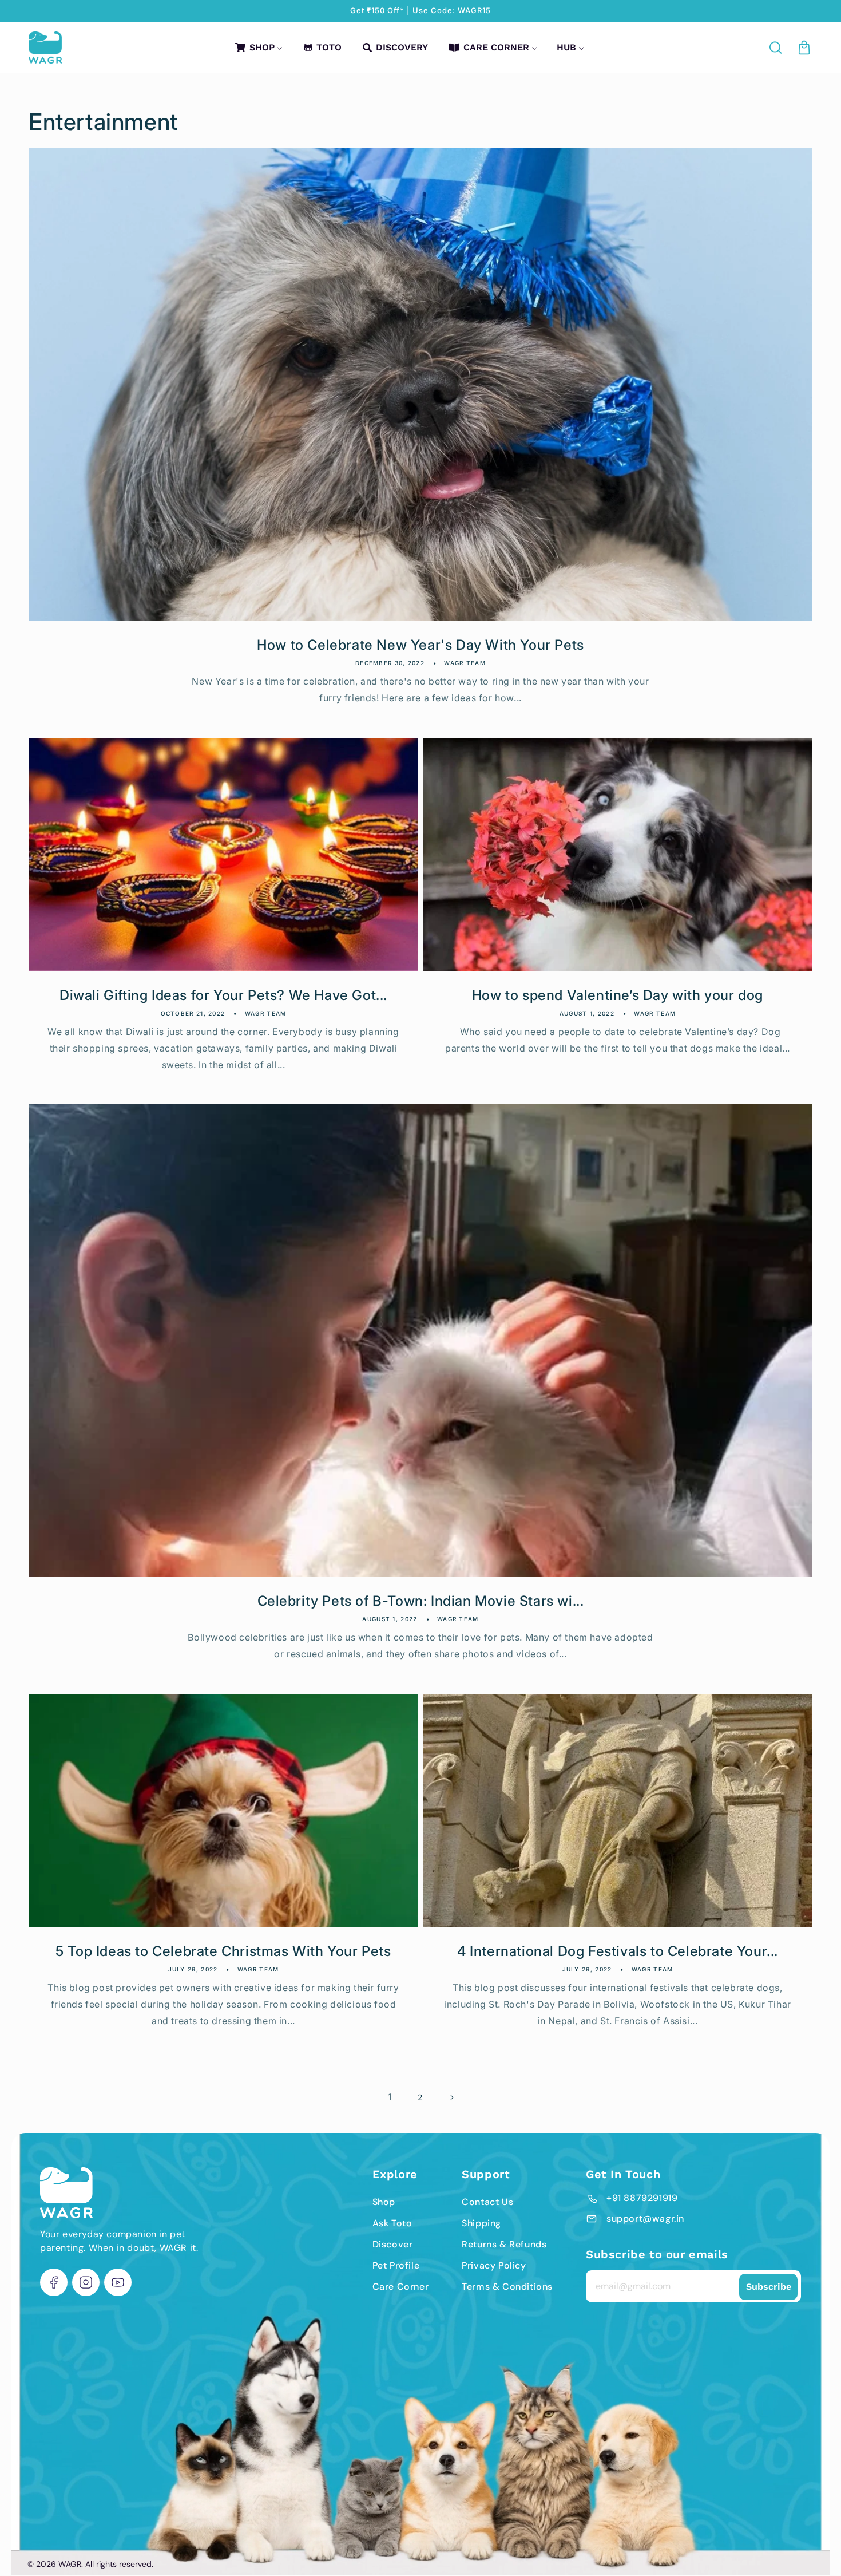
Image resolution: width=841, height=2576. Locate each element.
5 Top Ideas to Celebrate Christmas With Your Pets (223, 1951)
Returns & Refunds (504, 2244)
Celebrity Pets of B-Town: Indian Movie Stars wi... (421, 1601)
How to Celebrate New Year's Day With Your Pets (420, 645)
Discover (393, 2244)
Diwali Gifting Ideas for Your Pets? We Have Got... (223, 995)
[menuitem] (258, 47)
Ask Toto (392, 2223)
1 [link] (390, 2097)
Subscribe (769, 2287)
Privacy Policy (494, 2265)
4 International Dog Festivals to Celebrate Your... (618, 1951)
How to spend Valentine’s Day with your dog (618, 995)
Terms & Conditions (507, 2287)
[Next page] (451, 2097)
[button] (776, 48)
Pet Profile (396, 2265)
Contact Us (487, 2202)
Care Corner (401, 2287)
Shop (384, 2202)
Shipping (481, 2223)
